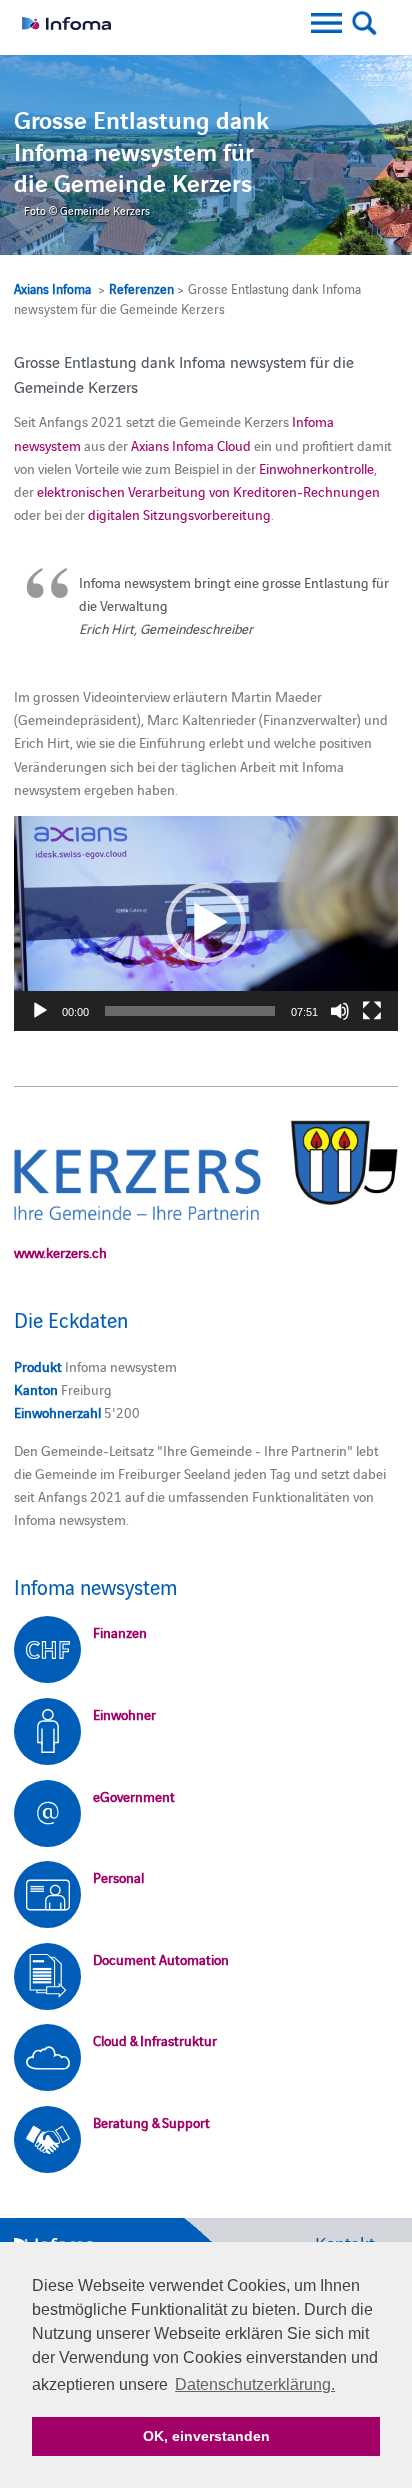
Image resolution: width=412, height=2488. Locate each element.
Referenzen (141, 288)
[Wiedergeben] (40, 1011)
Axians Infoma (52, 288)
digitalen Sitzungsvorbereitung (179, 514)
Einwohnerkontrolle (316, 468)
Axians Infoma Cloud (191, 445)
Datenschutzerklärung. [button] (255, 2384)
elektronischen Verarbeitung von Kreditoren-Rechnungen (208, 491)
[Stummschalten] (340, 1011)
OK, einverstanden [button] (206, 2436)
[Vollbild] (372, 1011)
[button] (206, 923)
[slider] (189, 1011)
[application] (205, 924)
